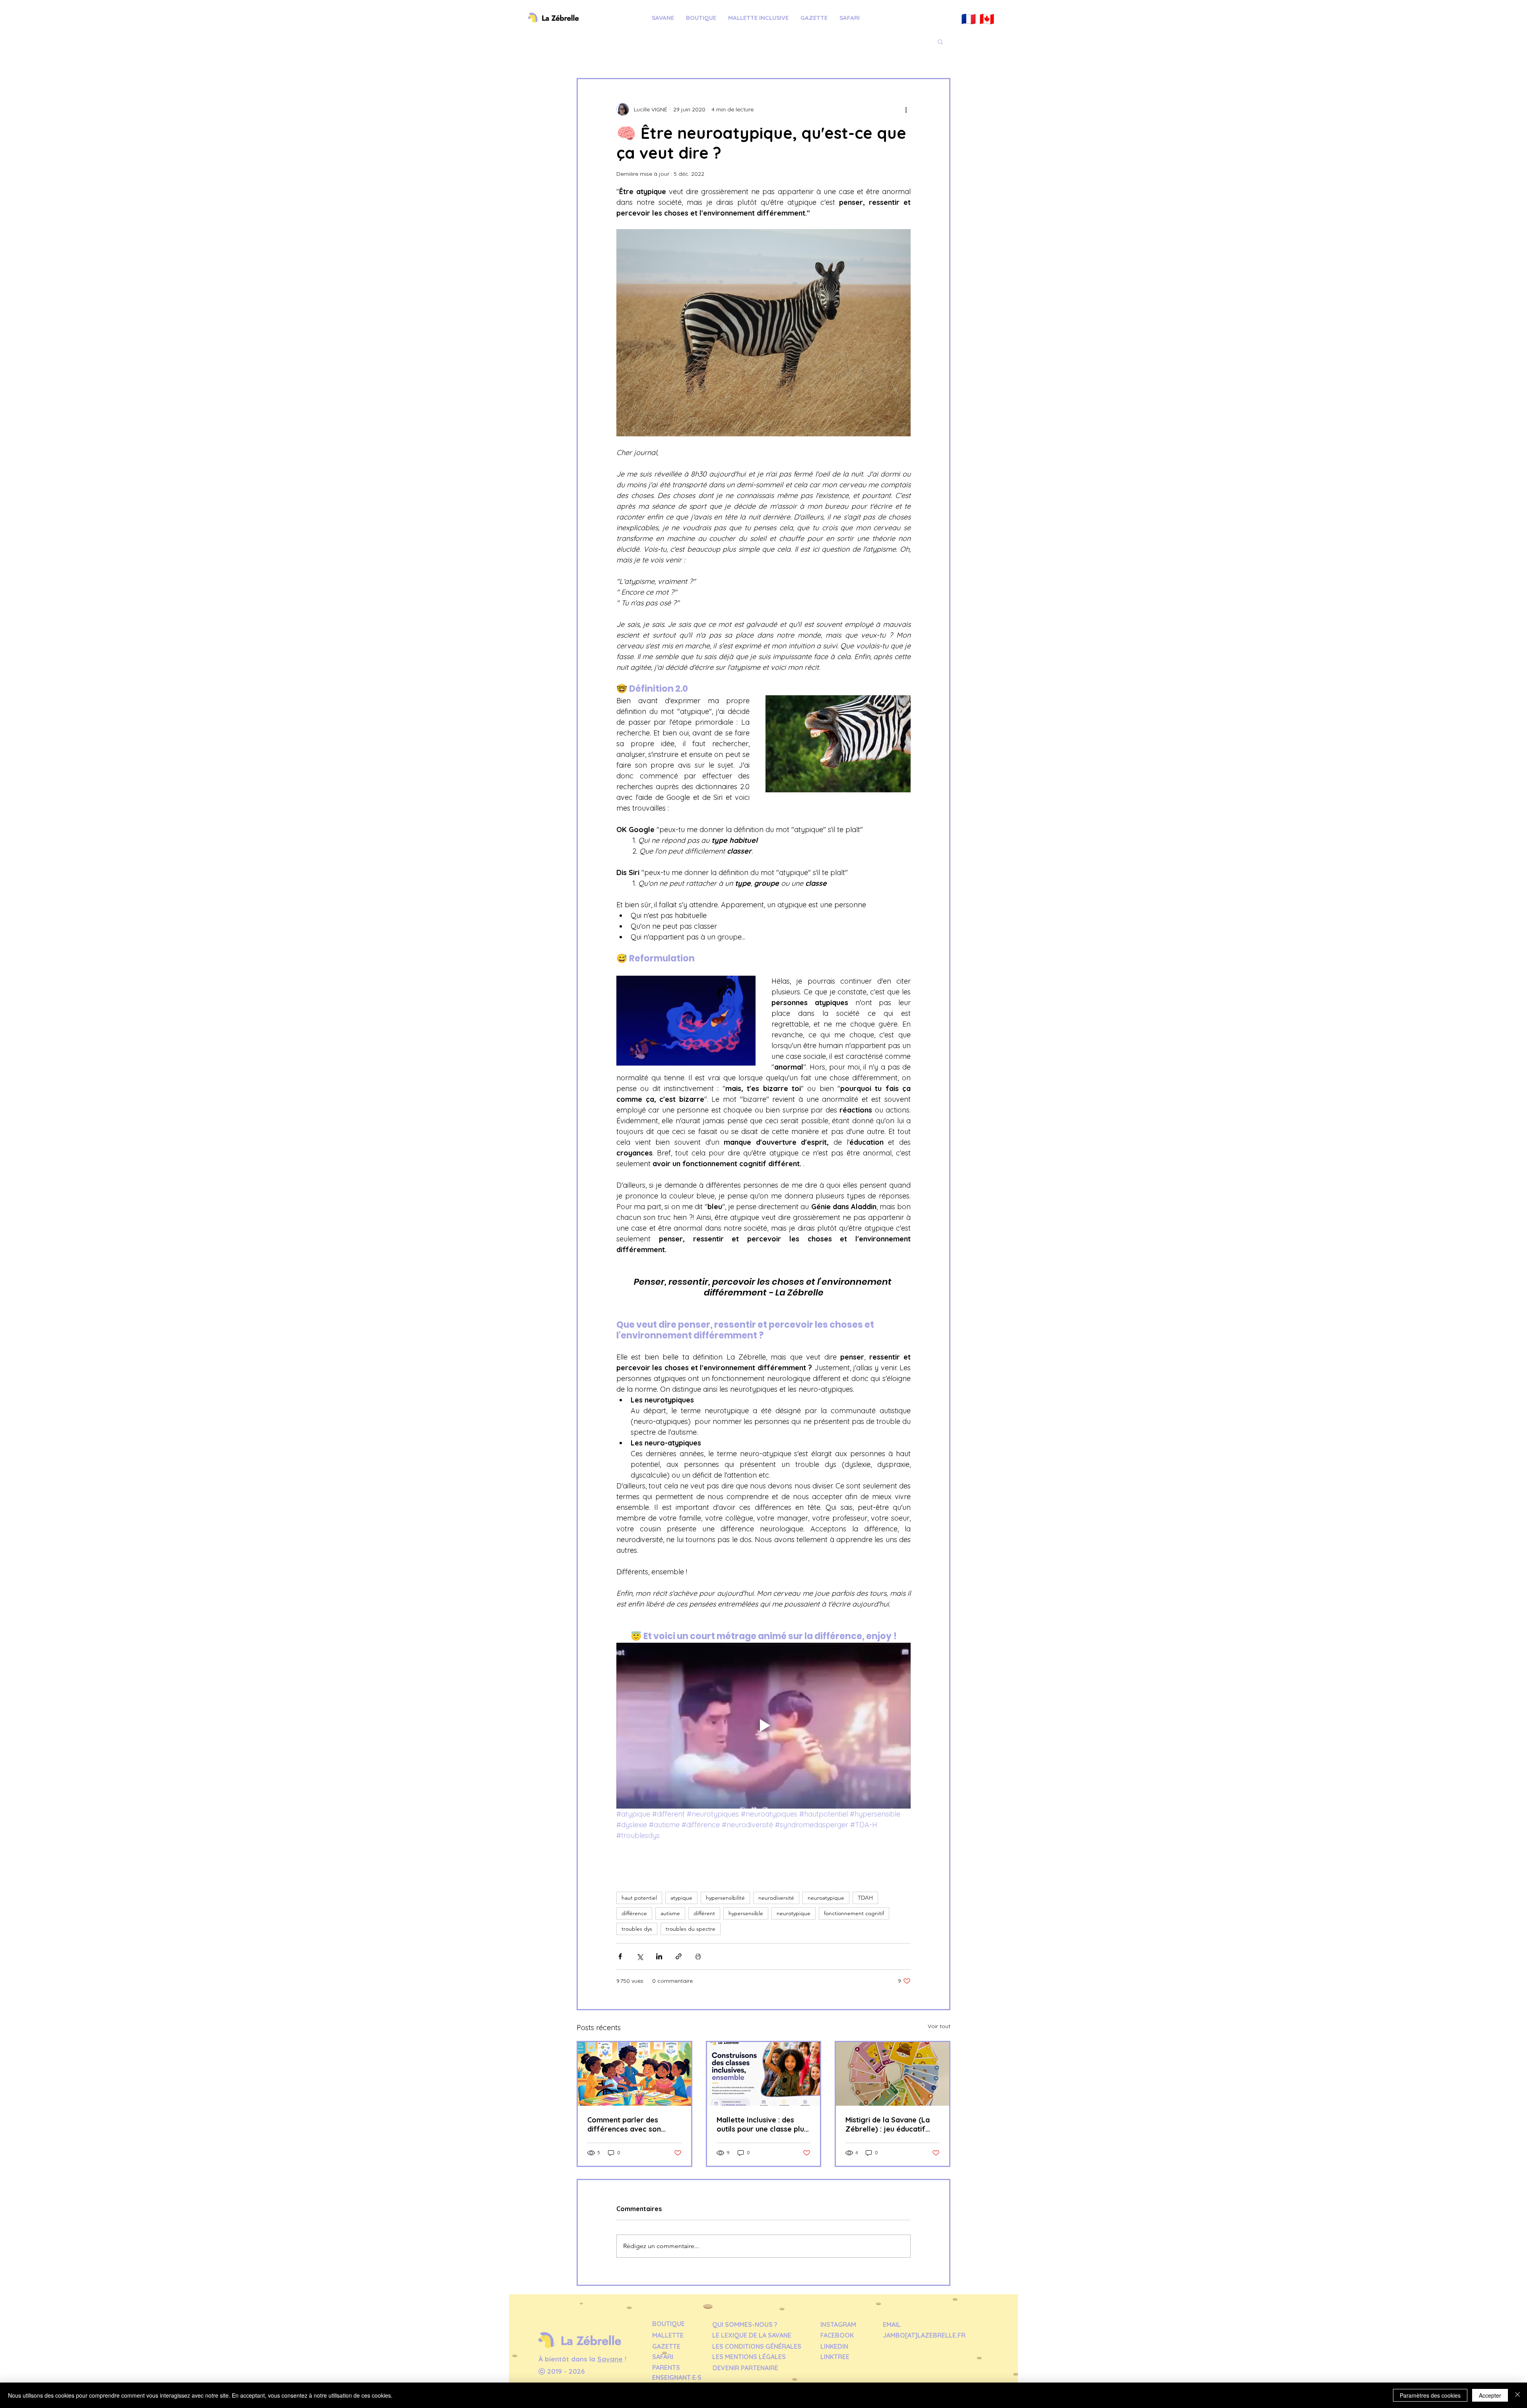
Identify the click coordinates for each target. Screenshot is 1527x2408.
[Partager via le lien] (679, 1956)
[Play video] (763, 1725)
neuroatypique (826, 1898)
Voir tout (939, 2026)
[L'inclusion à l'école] (764, 2074)
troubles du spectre (691, 1929)
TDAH (865, 1898)
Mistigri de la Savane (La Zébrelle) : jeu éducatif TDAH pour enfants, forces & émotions (892, 2124)
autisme (670, 1913)
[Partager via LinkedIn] (659, 1956)
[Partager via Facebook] (620, 1956)
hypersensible (746, 1913)
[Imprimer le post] (698, 1956)
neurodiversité (776, 1898)
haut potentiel (639, 1898)
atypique (681, 1898)
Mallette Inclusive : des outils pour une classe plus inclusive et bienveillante (762, 2124)
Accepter (1490, 2395)
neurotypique (794, 1913)
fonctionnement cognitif (854, 1913)
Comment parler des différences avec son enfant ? (624, 2124)
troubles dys (637, 1929)
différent (704, 1913)
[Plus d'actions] (906, 109)
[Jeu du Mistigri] (893, 2074)
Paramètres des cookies (1430, 2395)
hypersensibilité (725, 1898)
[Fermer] (1517, 2395)
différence (634, 1913)
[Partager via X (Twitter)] (640, 1956)
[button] (940, 41)
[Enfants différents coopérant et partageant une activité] (634, 2074)
